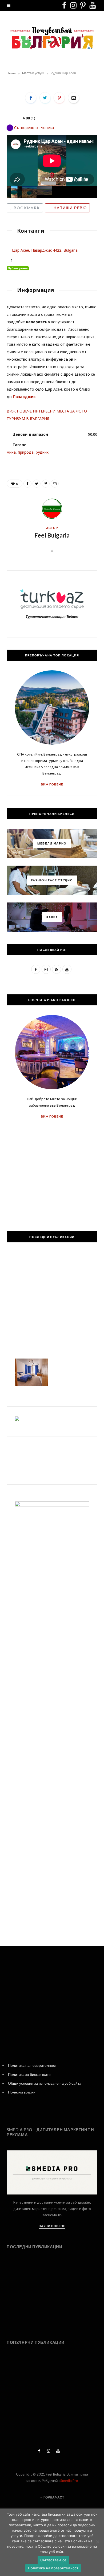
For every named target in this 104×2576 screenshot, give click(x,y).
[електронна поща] (74, 98)
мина (11, 452)
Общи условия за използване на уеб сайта (45, 2083)
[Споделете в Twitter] (45, 98)
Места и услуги (33, 73)
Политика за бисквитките (29, 2074)
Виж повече (52, 784)
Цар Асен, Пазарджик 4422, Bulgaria (45, 250)
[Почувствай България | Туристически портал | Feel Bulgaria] (52, 38)
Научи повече (52, 2226)
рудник (42, 452)
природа (26, 452)
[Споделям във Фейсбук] (31, 98)
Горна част (53, 2497)
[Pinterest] (59, 98)
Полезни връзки (22, 2092)
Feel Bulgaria (52, 535)
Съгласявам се (53, 2560)
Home (11, 73)
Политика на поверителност (32, 2065)
